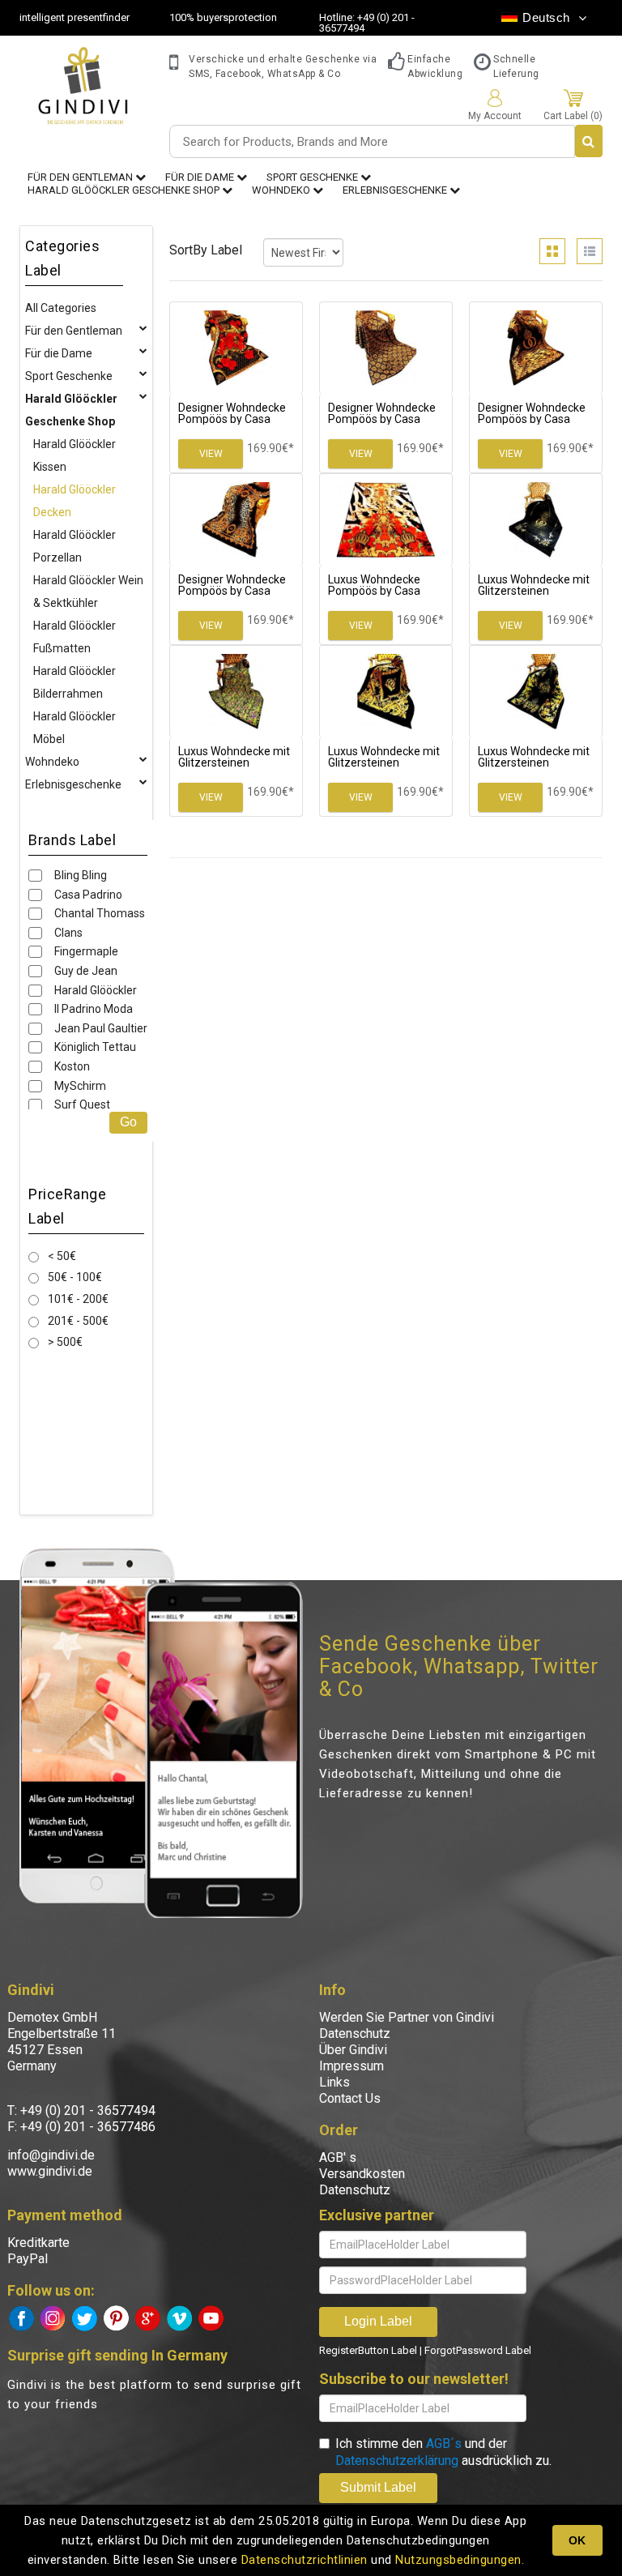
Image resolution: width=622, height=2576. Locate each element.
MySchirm (80, 1086)
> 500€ (65, 1342)
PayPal (28, 2259)
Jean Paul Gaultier (101, 1028)
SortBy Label (206, 250)
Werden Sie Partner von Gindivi (407, 2017)
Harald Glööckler (96, 990)
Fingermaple (86, 951)
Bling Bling (81, 875)
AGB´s (444, 2444)
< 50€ (62, 1256)
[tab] (552, 251)
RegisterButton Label (368, 2350)
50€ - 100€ (75, 1277)
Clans (68, 933)
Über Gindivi (353, 2050)
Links (334, 2082)
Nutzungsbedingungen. (460, 2560)
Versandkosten (362, 2174)
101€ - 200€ (78, 1299)
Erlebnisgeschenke (396, 190)
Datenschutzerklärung (397, 2461)
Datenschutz (355, 2033)
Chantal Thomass (100, 913)
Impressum (351, 2066)
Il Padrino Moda (94, 1009)
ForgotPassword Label (478, 2350)
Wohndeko (282, 190)
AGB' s (338, 2157)
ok (577, 2540)
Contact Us (350, 2098)
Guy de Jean (86, 971)
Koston (72, 1066)
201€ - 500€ (78, 1321)
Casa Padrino (88, 895)
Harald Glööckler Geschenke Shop (125, 190)
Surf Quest (82, 1104)
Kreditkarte (38, 2243)
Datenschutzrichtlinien (305, 2560)
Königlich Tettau (95, 1047)
